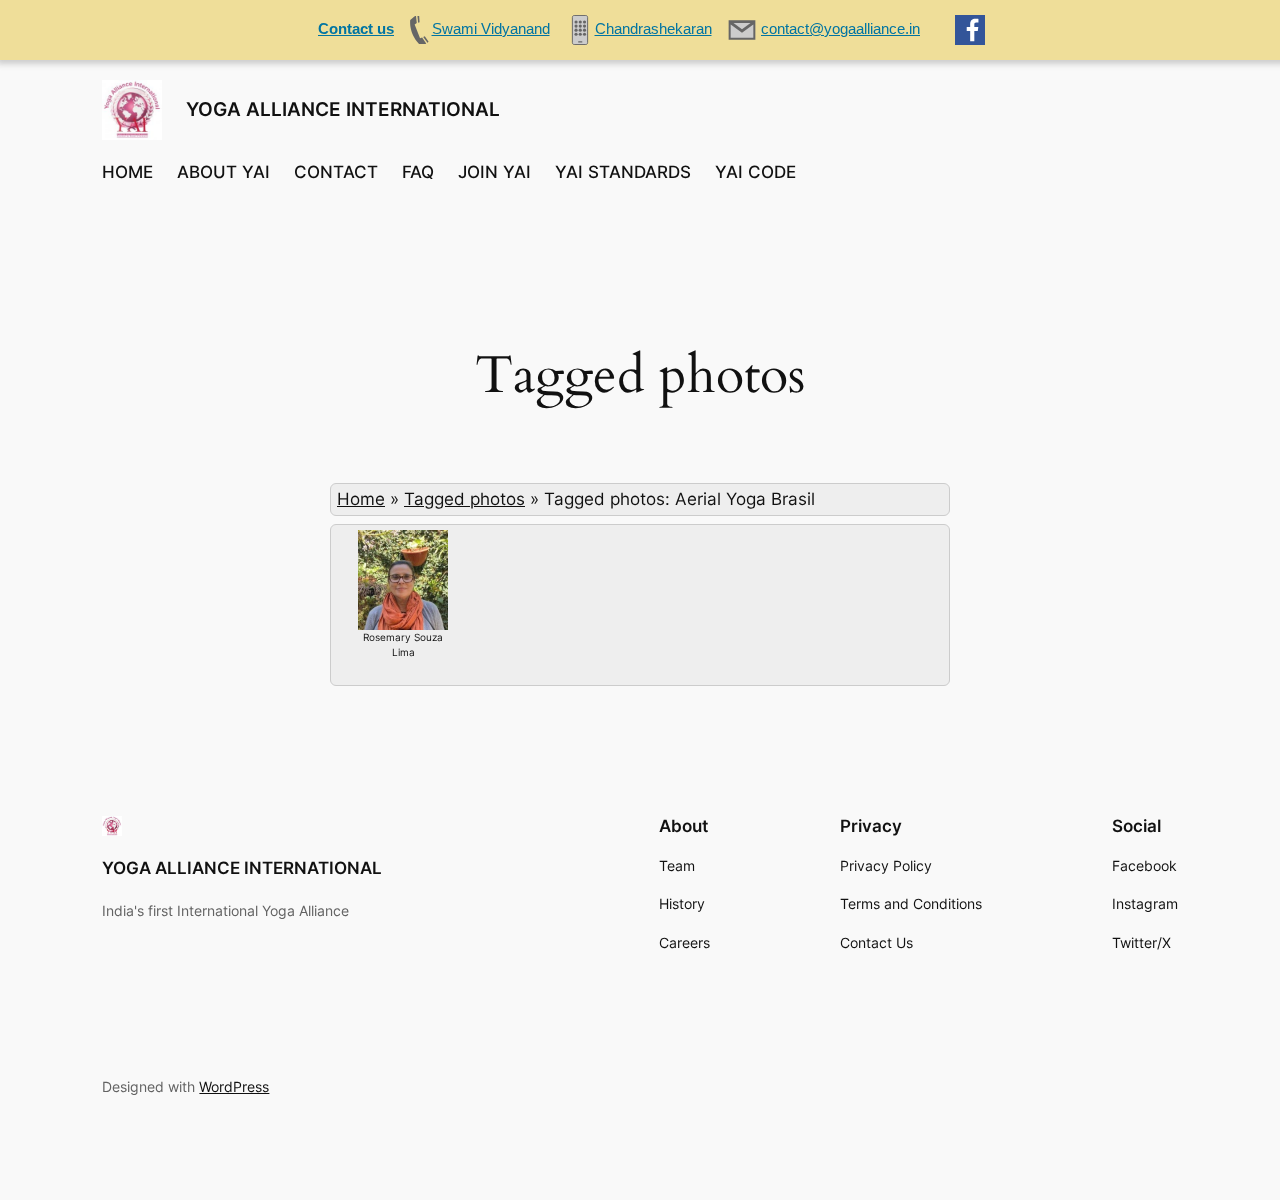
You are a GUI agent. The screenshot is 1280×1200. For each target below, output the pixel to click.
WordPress (234, 1086)
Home (361, 499)
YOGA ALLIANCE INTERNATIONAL (343, 109)
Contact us (356, 28)
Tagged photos (464, 499)
